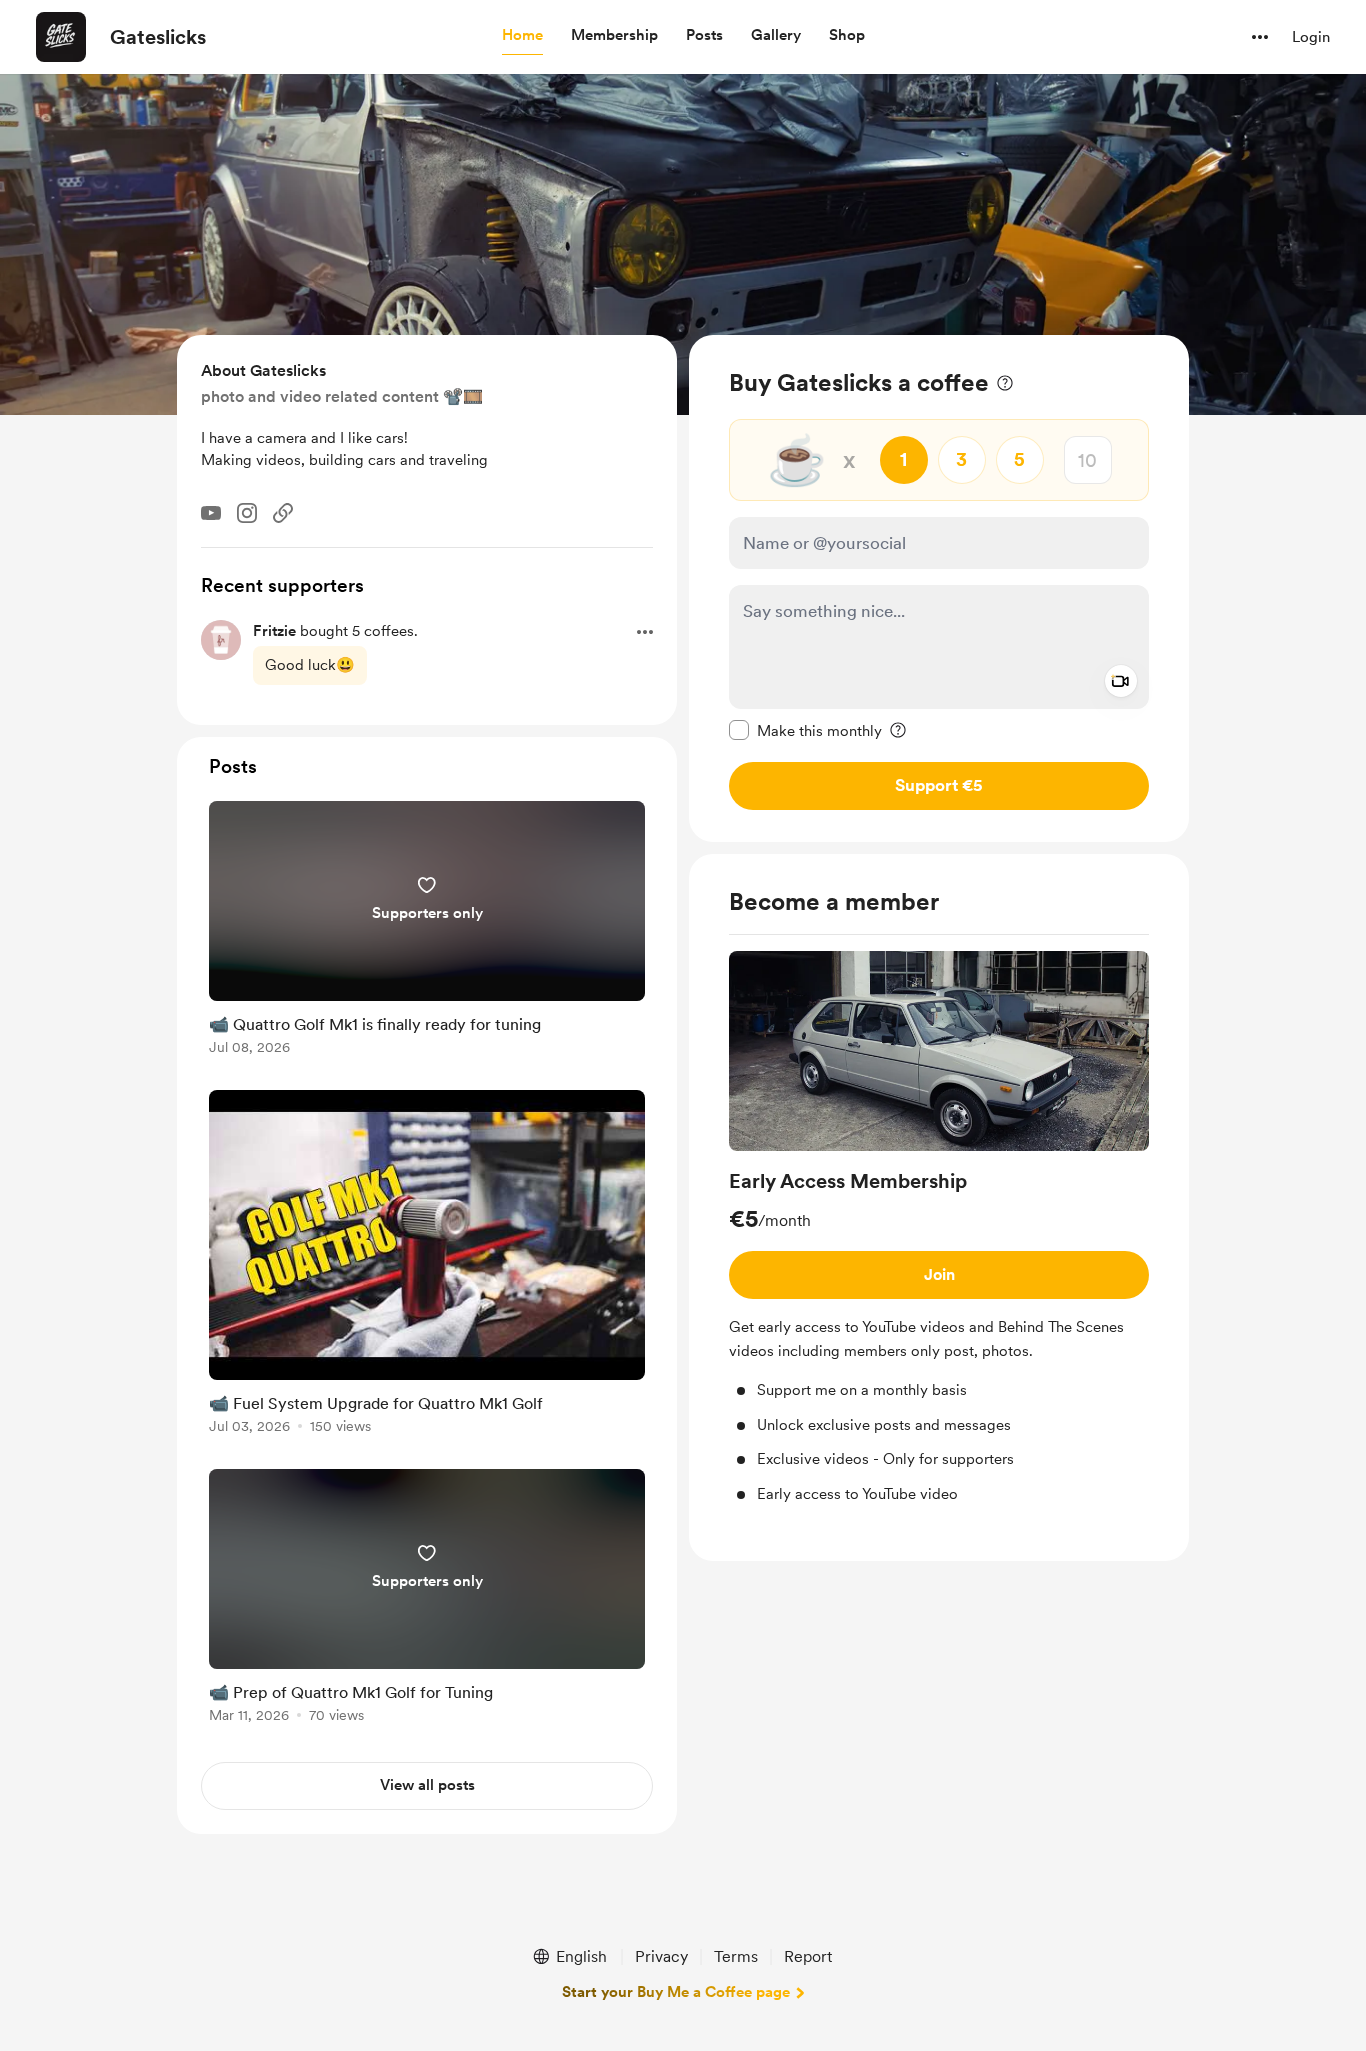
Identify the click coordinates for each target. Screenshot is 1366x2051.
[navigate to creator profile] (61, 37)
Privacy (661, 1956)
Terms (736, 1956)
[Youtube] (211, 513)
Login (1311, 37)
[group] (939, 1228)
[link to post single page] (427, 931)
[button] (522, 36)
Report (808, 1956)
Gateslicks (158, 37)
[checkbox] (805, 730)
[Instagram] (247, 513)
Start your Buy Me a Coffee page (676, 1992)
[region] (939, 588)
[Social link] (283, 513)
